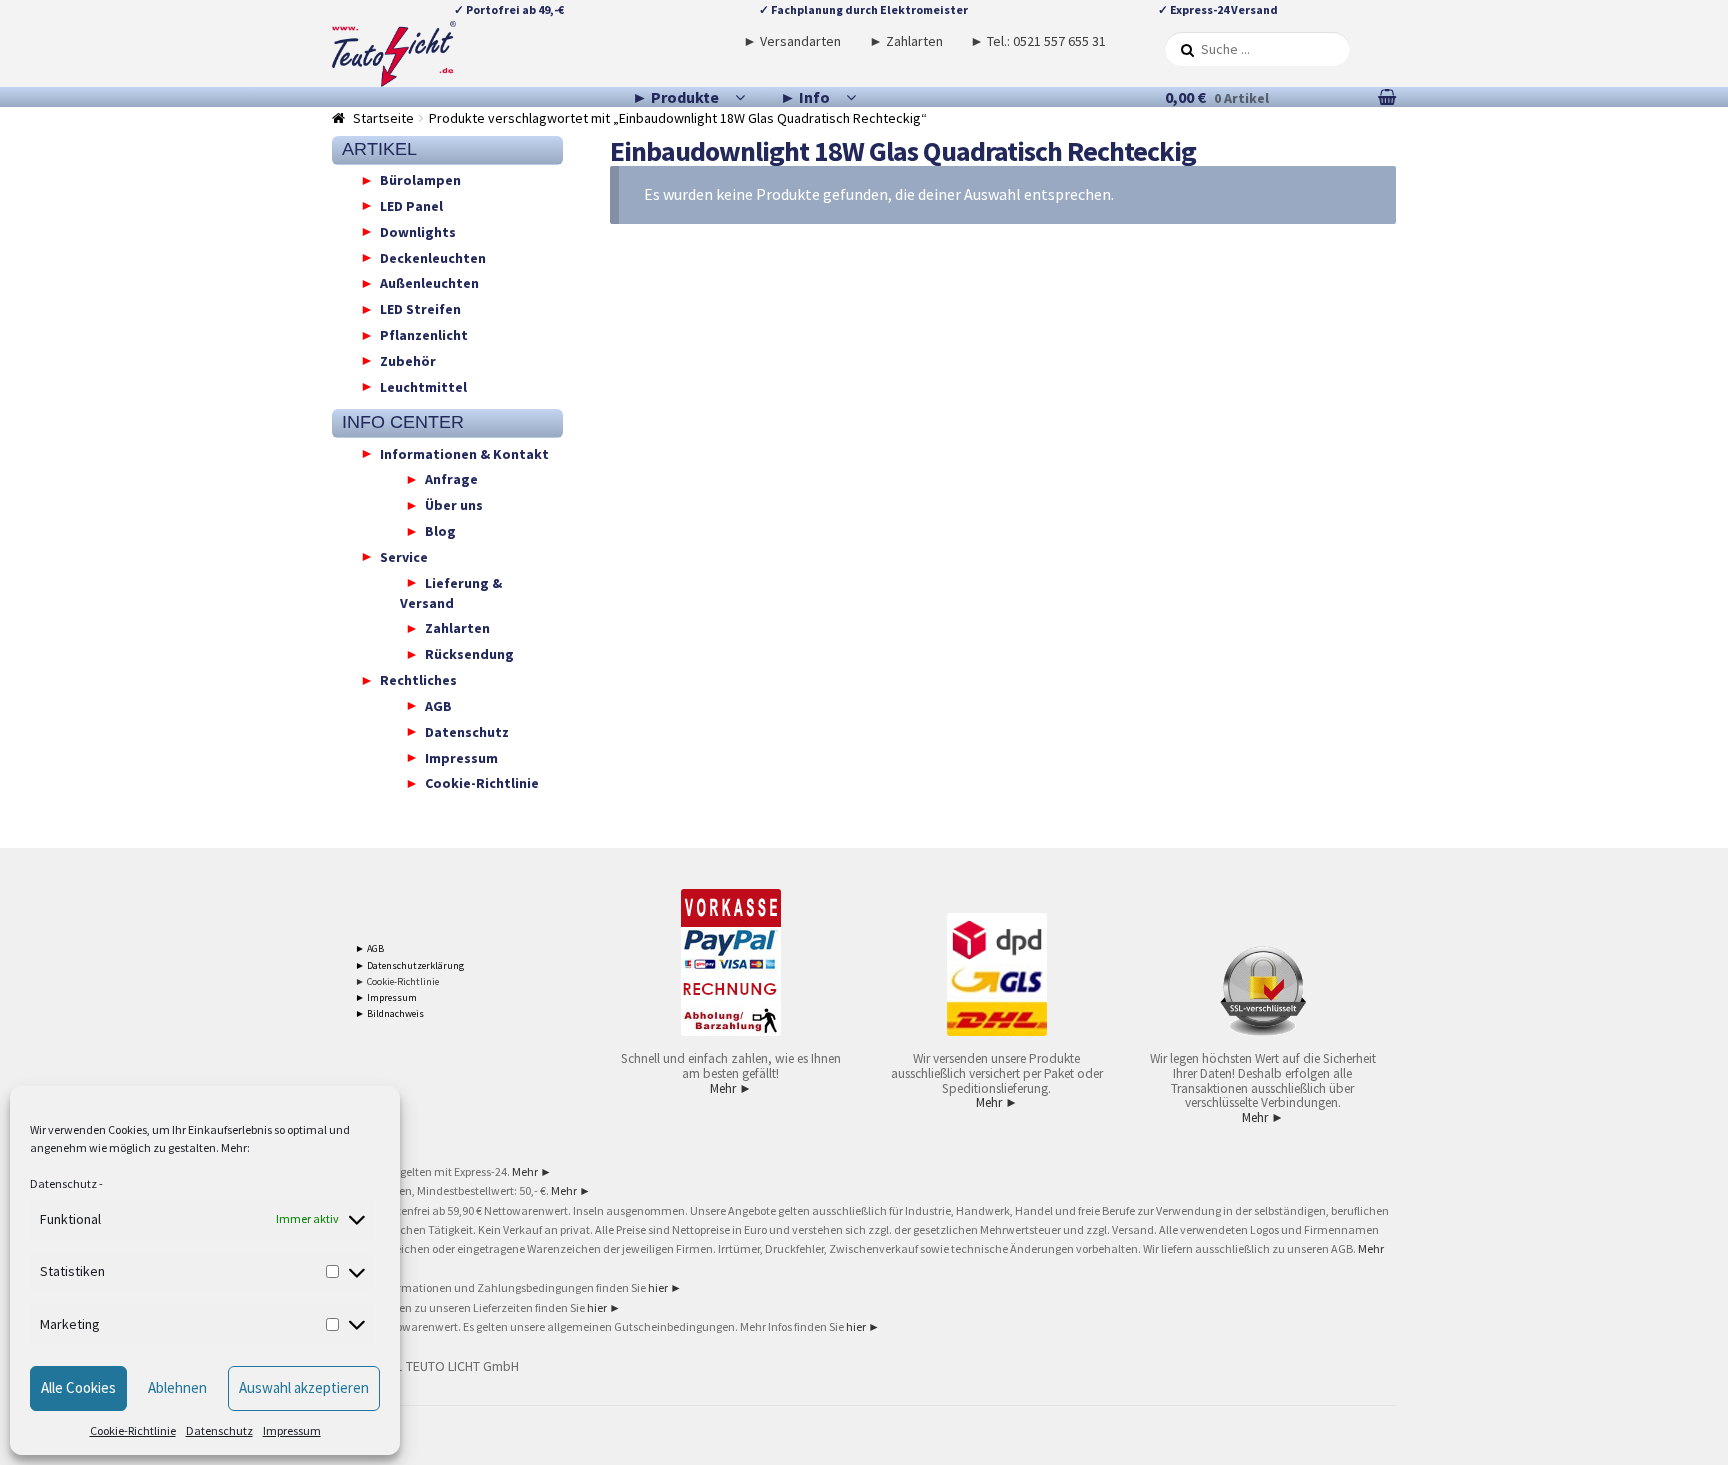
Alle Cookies (78, 1387)
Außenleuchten (429, 283)
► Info (805, 97)
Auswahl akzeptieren (304, 1387)
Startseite (383, 118)
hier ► (665, 1287)
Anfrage (451, 479)
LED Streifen (420, 309)
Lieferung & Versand (451, 592)
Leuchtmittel (423, 386)
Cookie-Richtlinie (133, 1430)
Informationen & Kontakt (464, 453)
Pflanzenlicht (424, 335)
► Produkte (675, 97)
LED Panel (411, 205)
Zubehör (408, 360)
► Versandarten (792, 41)
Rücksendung (469, 654)
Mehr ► (731, 1088)
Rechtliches (418, 680)
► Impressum (386, 997)
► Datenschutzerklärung (409, 965)
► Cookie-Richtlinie (397, 981)
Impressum (292, 1430)
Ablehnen (177, 1387)
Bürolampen (420, 180)
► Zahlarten (906, 41)
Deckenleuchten (433, 257)
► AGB (369, 948)
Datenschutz (63, 1183)
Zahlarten (457, 628)
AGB (438, 705)
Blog (440, 531)
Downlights (418, 231)
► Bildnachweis (389, 1013)
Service (404, 556)
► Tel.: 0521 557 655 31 (1038, 41)
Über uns (454, 505)
